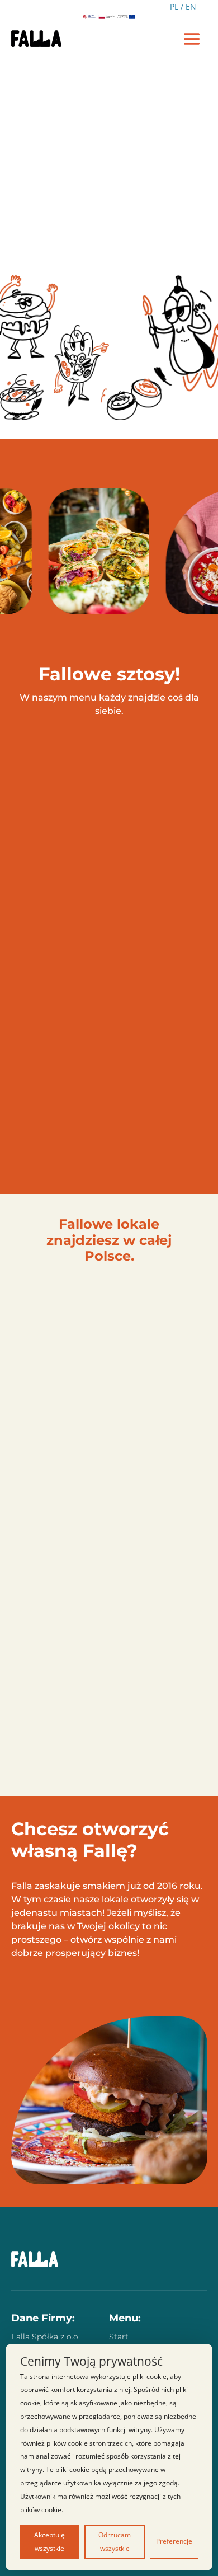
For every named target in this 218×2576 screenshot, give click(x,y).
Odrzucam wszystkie (115, 2542)
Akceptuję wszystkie (49, 2542)
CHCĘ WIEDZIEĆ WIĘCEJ (80, 1987)
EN (191, 6)
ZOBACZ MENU (109, 251)
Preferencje (174, 2541)
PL (174, 6)
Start (119, 2337)
